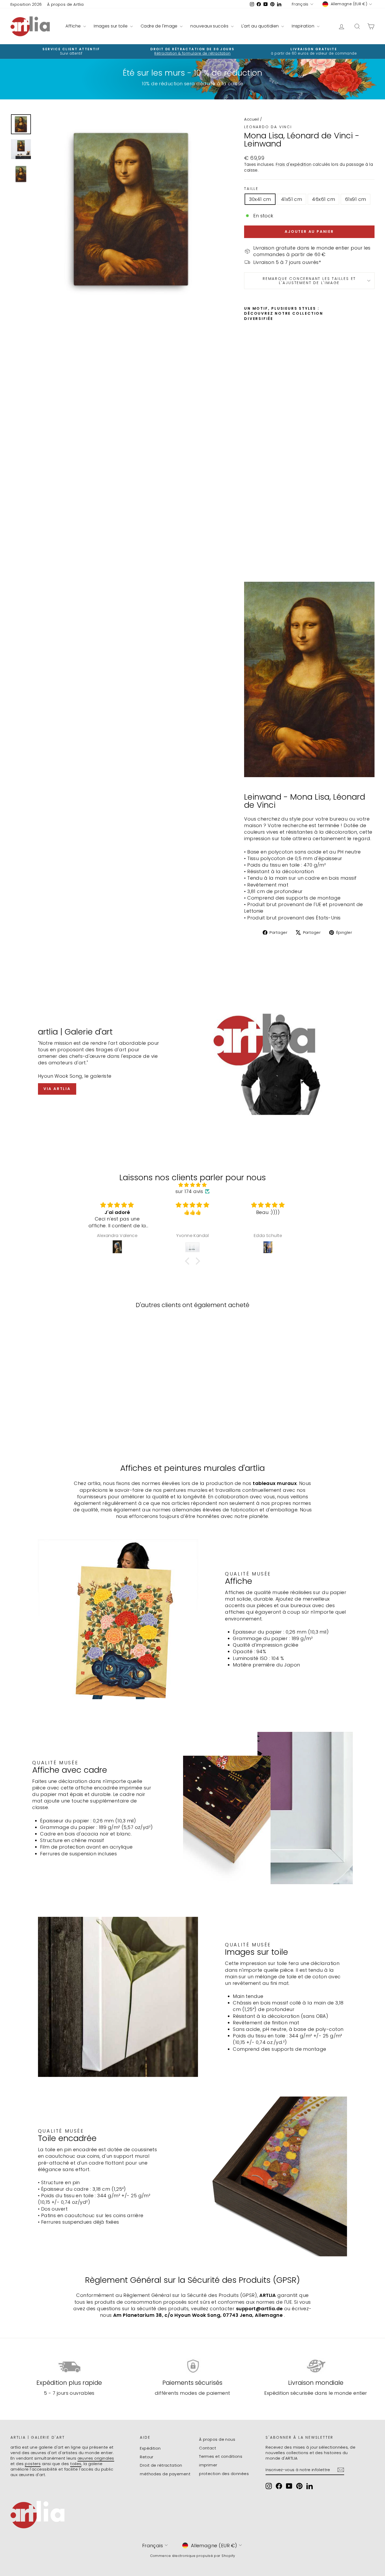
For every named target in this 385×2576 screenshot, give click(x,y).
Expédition (150, 2448)
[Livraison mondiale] (316, 2366)
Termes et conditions (221, 2456)
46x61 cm (323, 199)
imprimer (208, 2465)
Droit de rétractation (161, 2465)
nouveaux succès (210, 26)
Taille (251, 189)
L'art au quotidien (261, 26)
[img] (192, 1185)
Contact (208, 2448)
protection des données (224, 2474)
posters (33, 2464)
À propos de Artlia (65, 4)
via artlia (57, 1089)
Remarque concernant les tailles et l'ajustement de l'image (309, 281)
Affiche (74, 26)
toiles (76, 2464)
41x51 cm (292, 199)
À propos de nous (217, 2439)
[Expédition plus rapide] (69, 2366)
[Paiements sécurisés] (193, 2366)
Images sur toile (111, 26)
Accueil (251, 119)
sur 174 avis (189, 1191)
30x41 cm (260, 199)
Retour (147, 2457)
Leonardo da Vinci (268, 127)
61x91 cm (356, 199)
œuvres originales (96, 2458)
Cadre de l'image (160, 26)
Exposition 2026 (26, 4)
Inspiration (304, 26)
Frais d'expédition (294, 164)
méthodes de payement (165, 2474)
